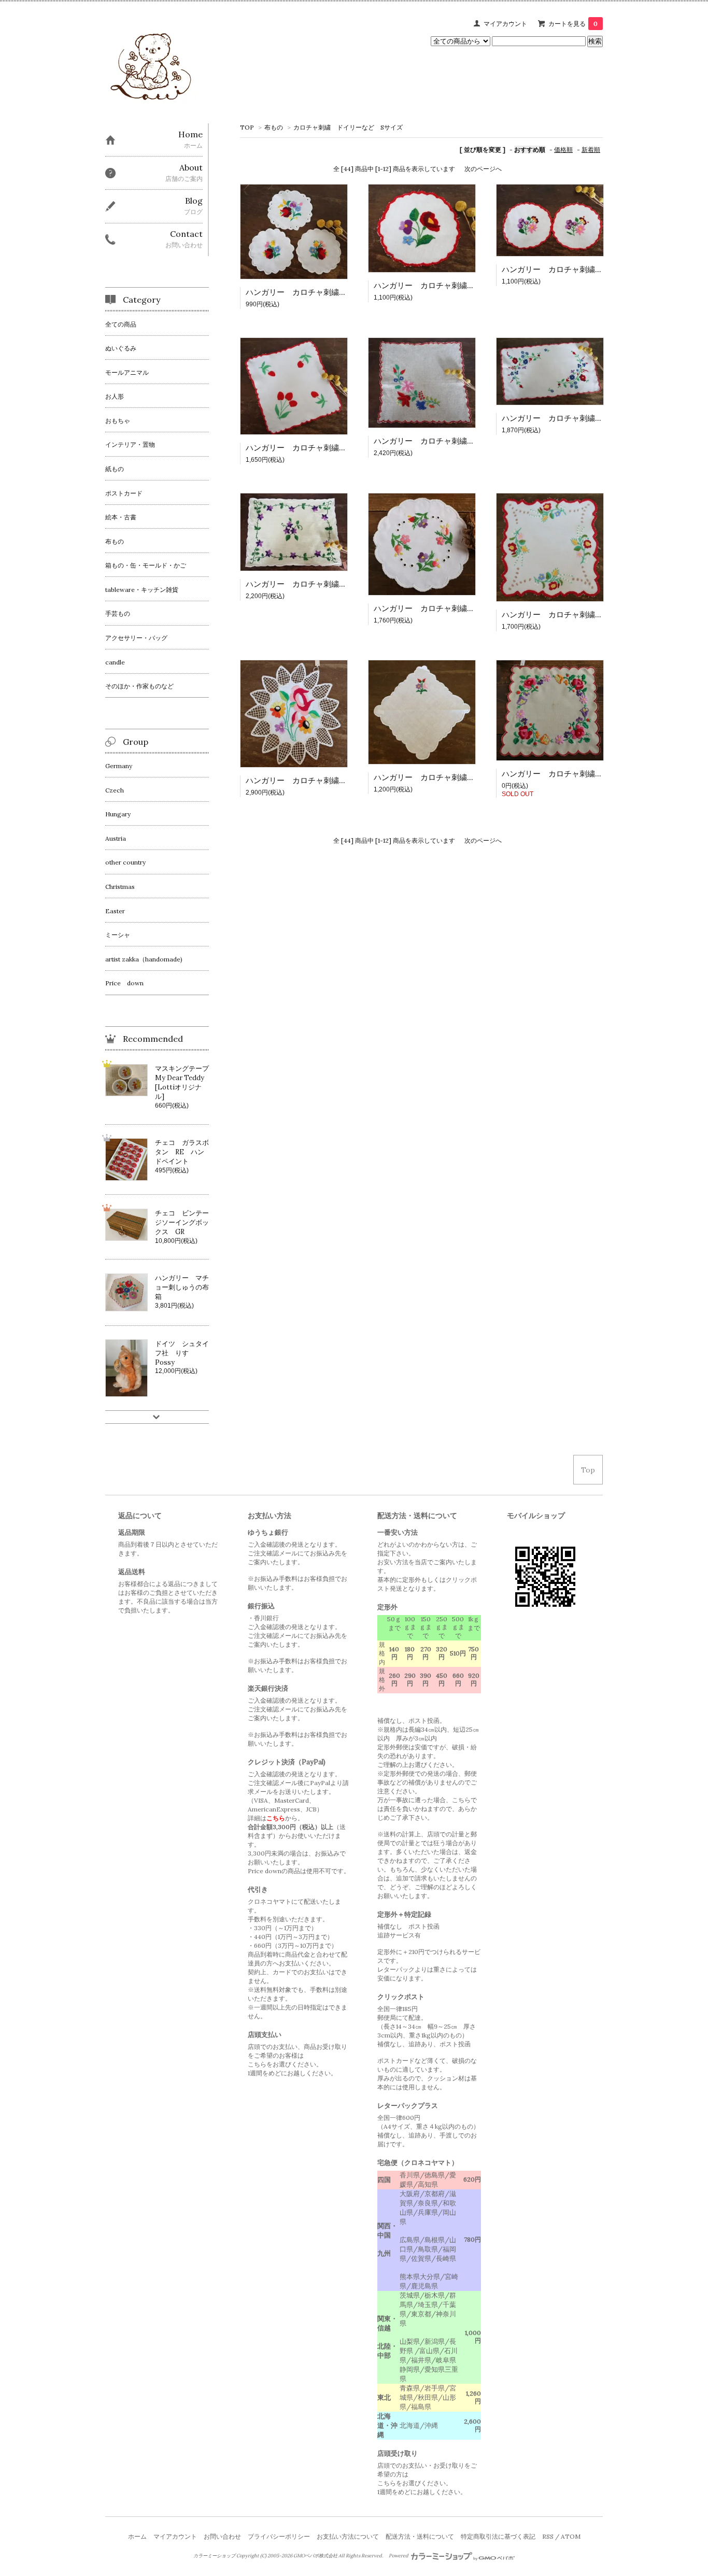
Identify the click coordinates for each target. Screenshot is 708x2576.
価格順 (563, 150)
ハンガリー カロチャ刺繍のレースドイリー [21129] (339, 780)
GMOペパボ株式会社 (315, 2556)
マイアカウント (505, 24)
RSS (548, 2536)
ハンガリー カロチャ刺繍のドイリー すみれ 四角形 (343, 584)
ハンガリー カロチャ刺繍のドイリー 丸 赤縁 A (465, 285)
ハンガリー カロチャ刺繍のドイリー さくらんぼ (335, 448)
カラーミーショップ (214, 2556)
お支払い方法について (348, 2536)
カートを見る (573, 24)
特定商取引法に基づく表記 (498, 2536)
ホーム (137, 2536)
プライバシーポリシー (279, 2536)
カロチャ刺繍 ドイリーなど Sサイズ (348, 127)
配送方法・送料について (420, 2536)
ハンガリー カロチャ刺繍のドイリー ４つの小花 (463, 608)
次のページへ (483, 169)
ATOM (571, 2536)
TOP (247, 127)
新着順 (591, 150)
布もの (274, 127)
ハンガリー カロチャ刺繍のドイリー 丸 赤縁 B (594, 269)
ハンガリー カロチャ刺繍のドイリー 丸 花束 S (335, 292)
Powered (399, 2556)
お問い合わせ (222, 2536)
